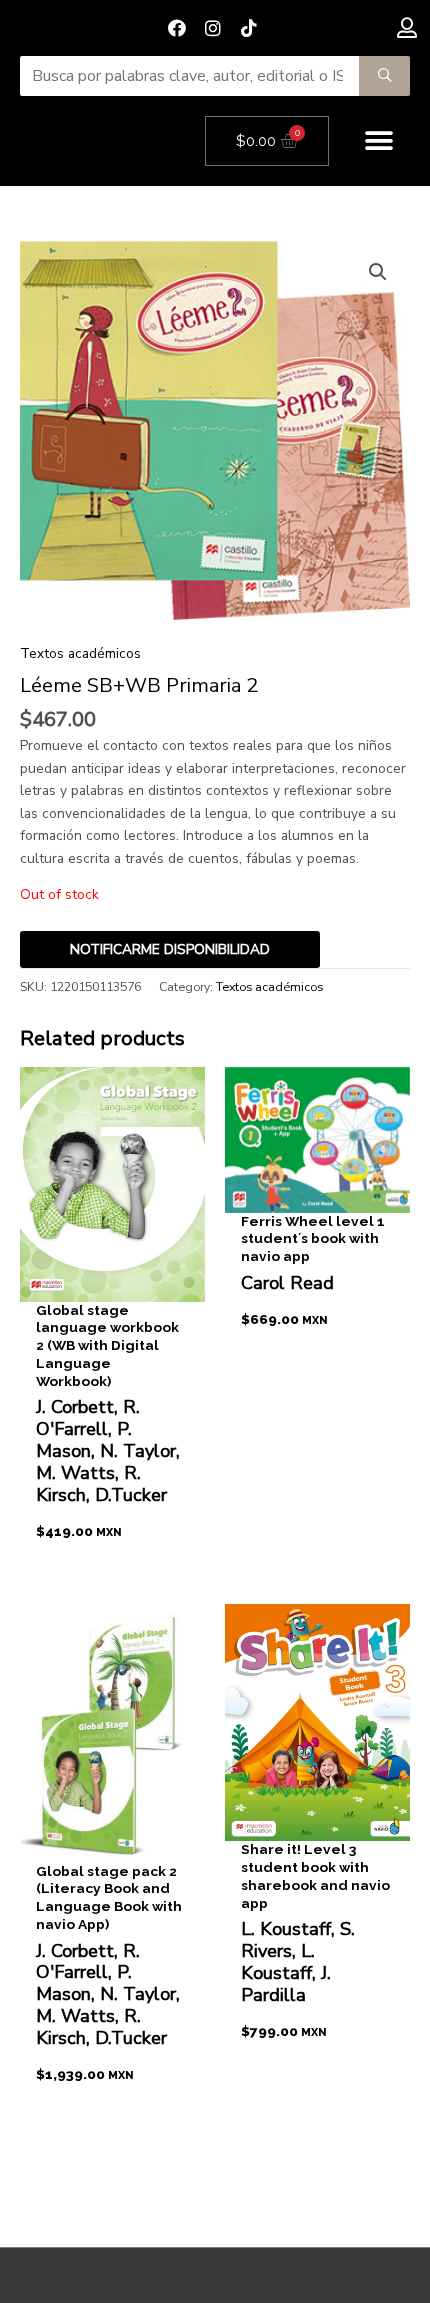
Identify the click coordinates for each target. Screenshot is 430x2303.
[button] (379, 141)
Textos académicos (80, 653)
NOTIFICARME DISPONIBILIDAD (170, 949)
